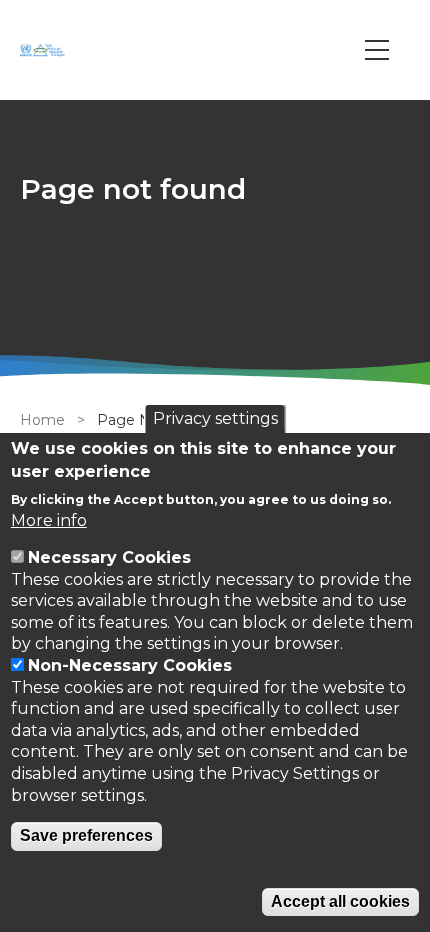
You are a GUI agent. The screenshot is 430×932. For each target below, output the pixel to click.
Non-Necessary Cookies (130, 665)
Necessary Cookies (109, 557)
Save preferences (86, 835)
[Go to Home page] (45, 50)
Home (42, 420)
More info (49, 520)
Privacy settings (215, 418)
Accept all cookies (340, 901)
